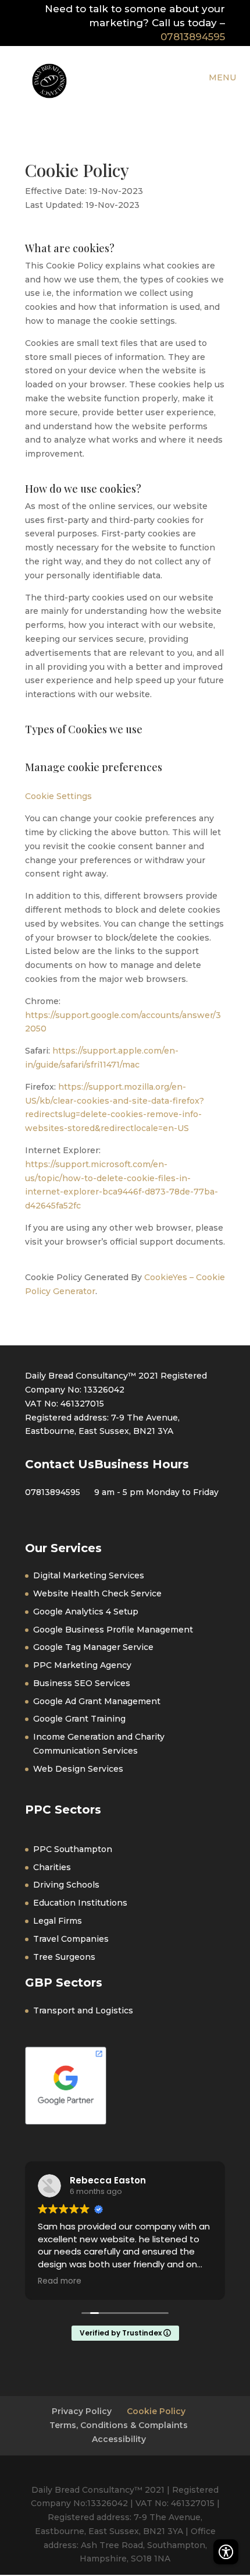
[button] (226, 2550)
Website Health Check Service (97, 1593)
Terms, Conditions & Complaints (119, 2425)
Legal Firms (58, 1921)
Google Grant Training (79, 1719)
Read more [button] (60, 2281)
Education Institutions (80, 1903)
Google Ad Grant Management (97, 1701)
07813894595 (193, 37)
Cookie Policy (156, 2411)
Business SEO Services (82, 1683)
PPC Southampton (73, 1849)
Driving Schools (66, 1885)
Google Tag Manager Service (93, 1647)
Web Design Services (78, 1769)
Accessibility (119, 2439)
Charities (52, 1867)
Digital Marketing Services (89, 1575)
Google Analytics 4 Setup (86, 1612)
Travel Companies (71, 1939)
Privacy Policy (82, 2411)
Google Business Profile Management (113, 1630)
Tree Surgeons (64, 1957)
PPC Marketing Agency (82, 1665)
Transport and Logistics (83, 2010)
